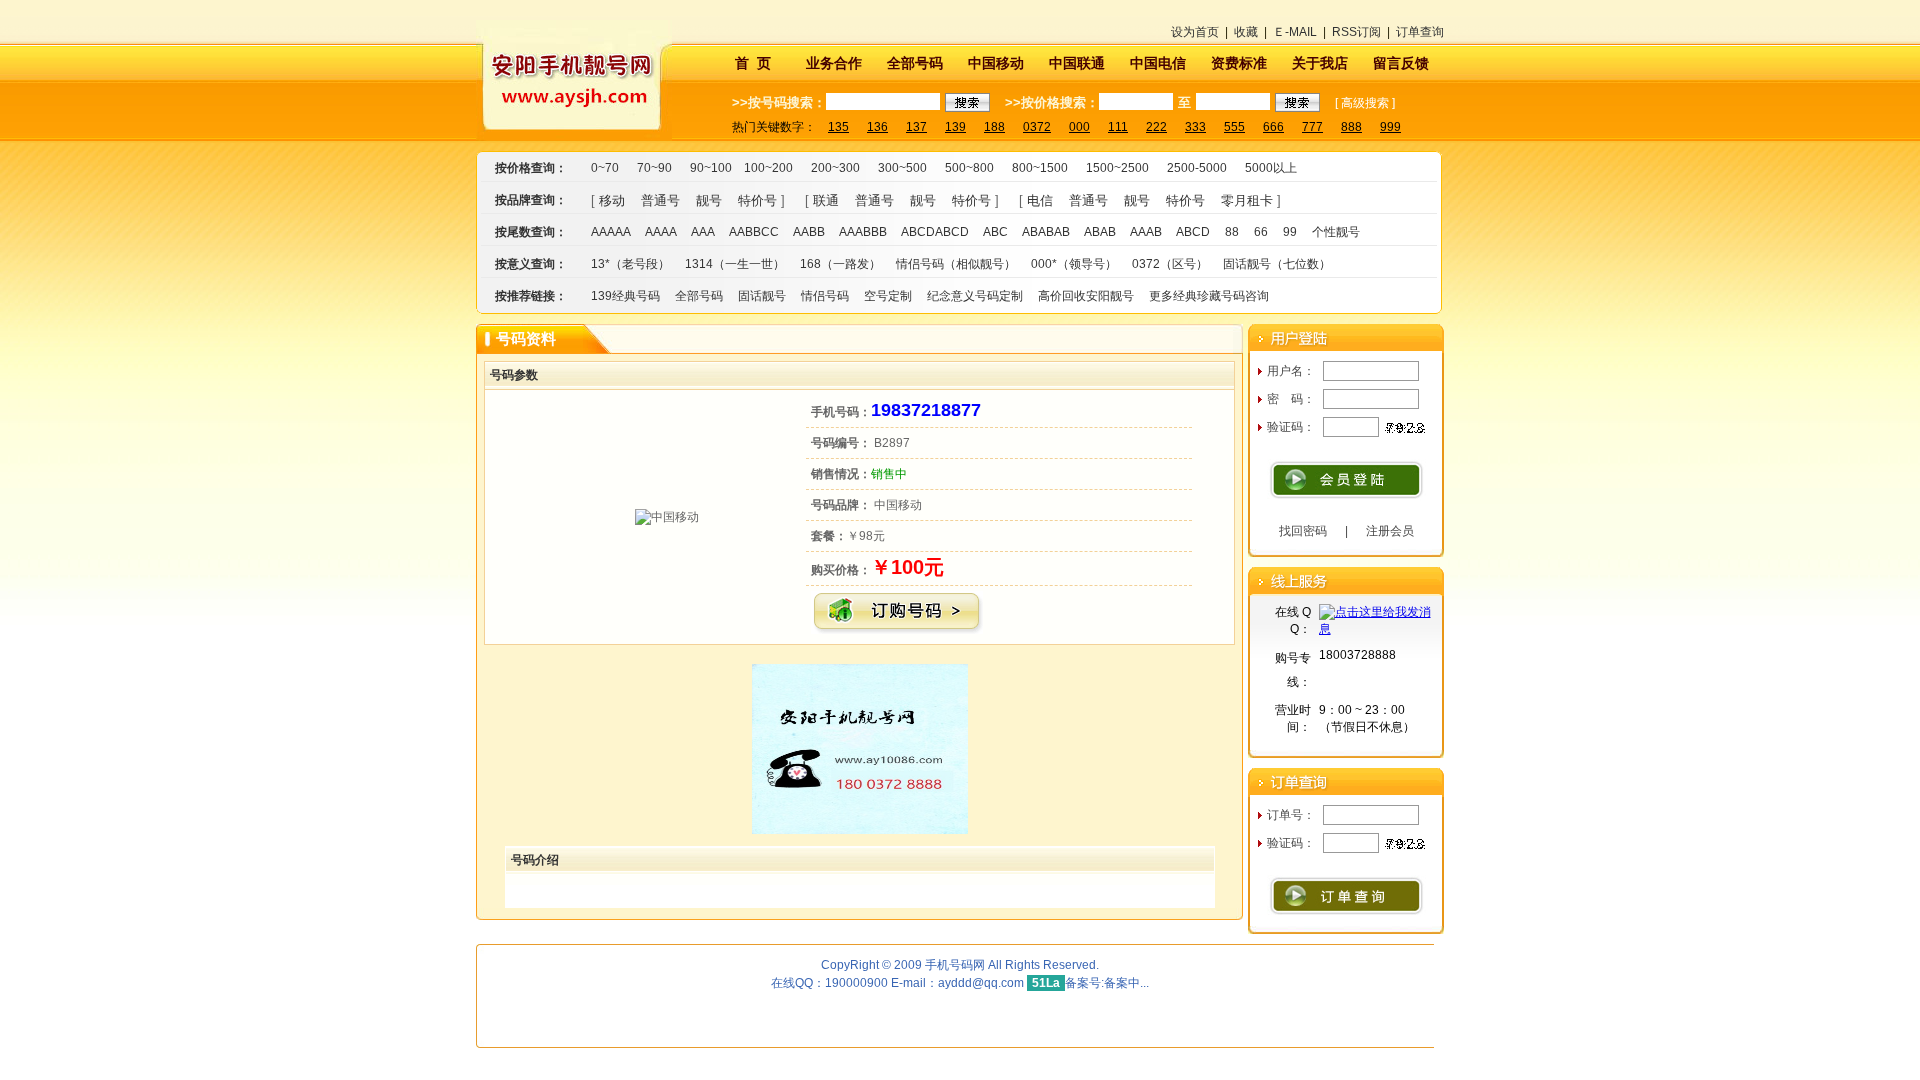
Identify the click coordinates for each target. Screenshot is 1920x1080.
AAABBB (863, 232)
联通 (826, 200)
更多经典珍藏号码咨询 (1209, 296)
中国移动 (996, 63)
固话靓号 (762, 296)
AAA (703, 232)
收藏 (1246, 32)
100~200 (768, 168)
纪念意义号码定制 (975, 296)
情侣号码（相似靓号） (956, 264)
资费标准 (1239, 63)
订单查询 (1420, 32)
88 (1232, 232)
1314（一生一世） (735, 264)
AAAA (661, 232)
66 (1261, 232)
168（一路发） (840, 264)
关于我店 (1320, 63)
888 (1351, 127)
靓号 (709, 200)
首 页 (753, 63)
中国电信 (1158, 63)
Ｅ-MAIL (1295, 32)
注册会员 (1390, 531)
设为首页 (1195, 32)
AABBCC (754, 232)
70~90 (654, 168)
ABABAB (1046, 232)
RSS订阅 (1356, 32)
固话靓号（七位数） (1277, 264)
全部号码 (915, 63)
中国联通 (1077, 63)
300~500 (902, 168)
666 (1273, 127)
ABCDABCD (935, 232)
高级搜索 (1365, 103)
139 (955, 127)
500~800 (969, 168)
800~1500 (1040, 168)
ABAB (1100, 232)
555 (1234, 127)
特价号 (757, 200)
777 (1312, 127)
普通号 (660, 200)
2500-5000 (1197, 168)
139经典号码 (625, 296)
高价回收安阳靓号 (1086, 296)
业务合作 (834, 63)
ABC (995, 232)
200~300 (835, 168)
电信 (1040, 200)
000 (1079, 127)
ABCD (1193, 232)
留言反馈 (1401, 63)
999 (1390, 127)
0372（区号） (1170, 264)
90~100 (711, 168)
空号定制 (888, 296)
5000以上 (1271, 168)
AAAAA (611, 232)
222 (1156, 127)
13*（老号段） (630, 264)
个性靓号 (1336, 232)
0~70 (605, 168)
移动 (612, 200)
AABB (809, 232)
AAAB (1146, 232)
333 (1195, 127)
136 (877, 127)
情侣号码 (825, 296)
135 (838, 127)
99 (1290, 232)
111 (1118, 127)
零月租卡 (1247, 200)
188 (994, 127)
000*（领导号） (1074, 264)
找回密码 (1303, 531)
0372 (1037, 127)
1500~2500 (1117, 168)
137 (916, 127)
